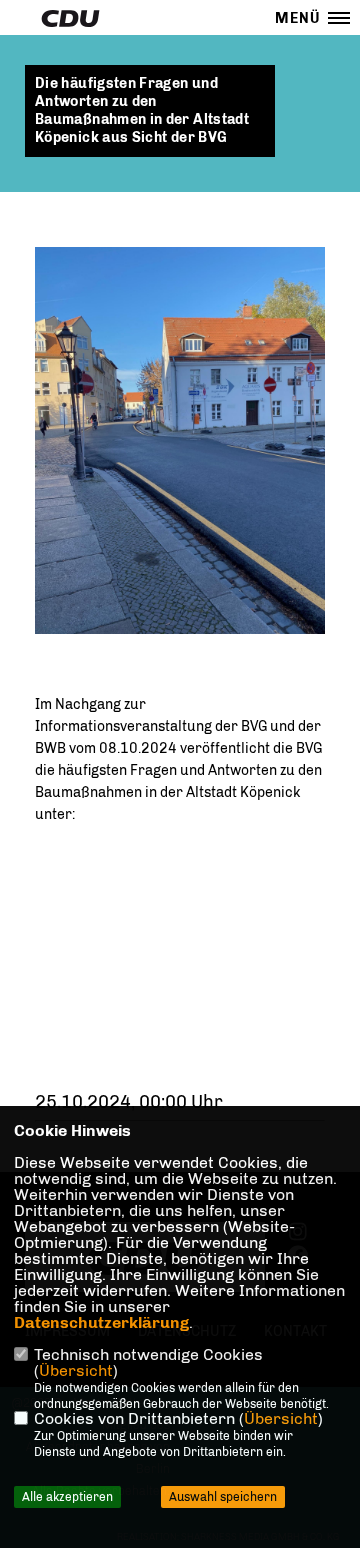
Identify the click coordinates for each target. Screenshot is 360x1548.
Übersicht (76, 1370)
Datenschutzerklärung (101, 1322)
